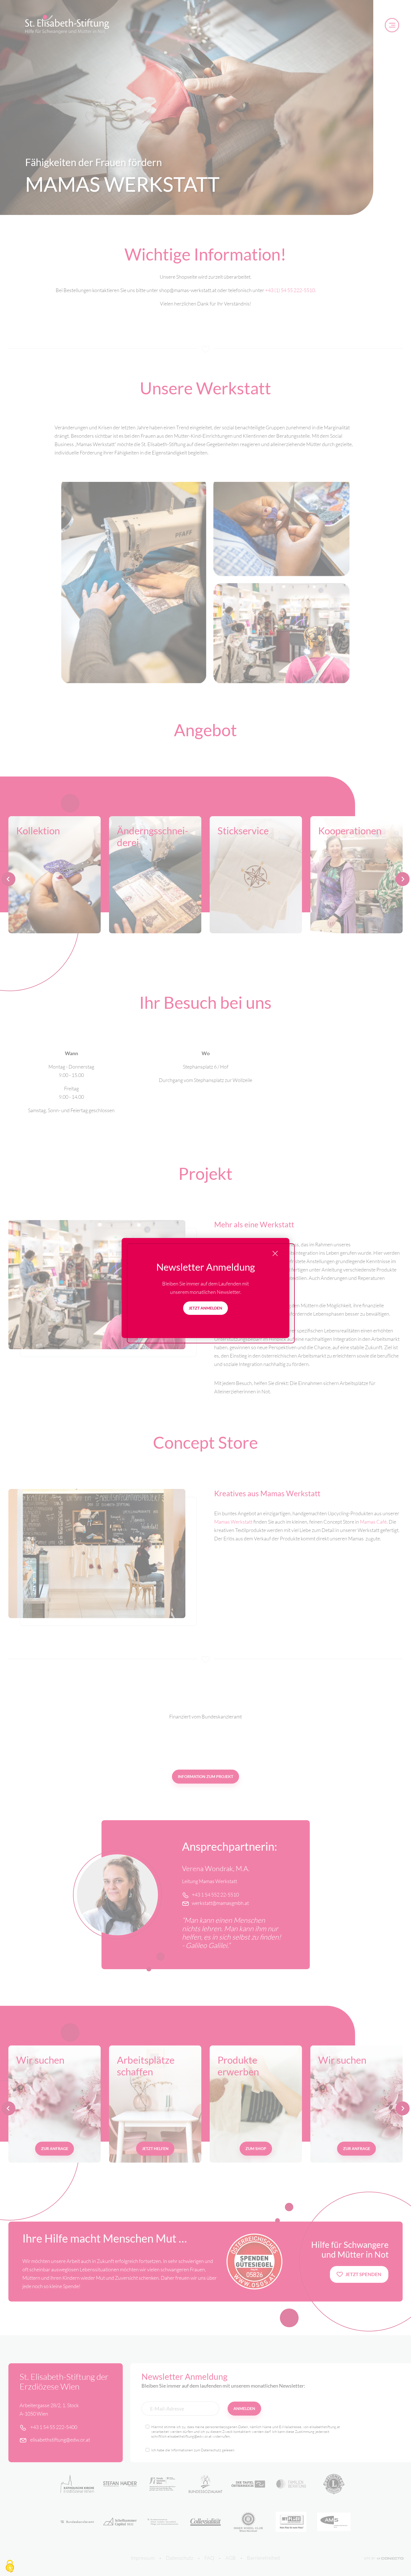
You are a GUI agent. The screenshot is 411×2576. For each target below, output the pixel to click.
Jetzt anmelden (206, 1308)
